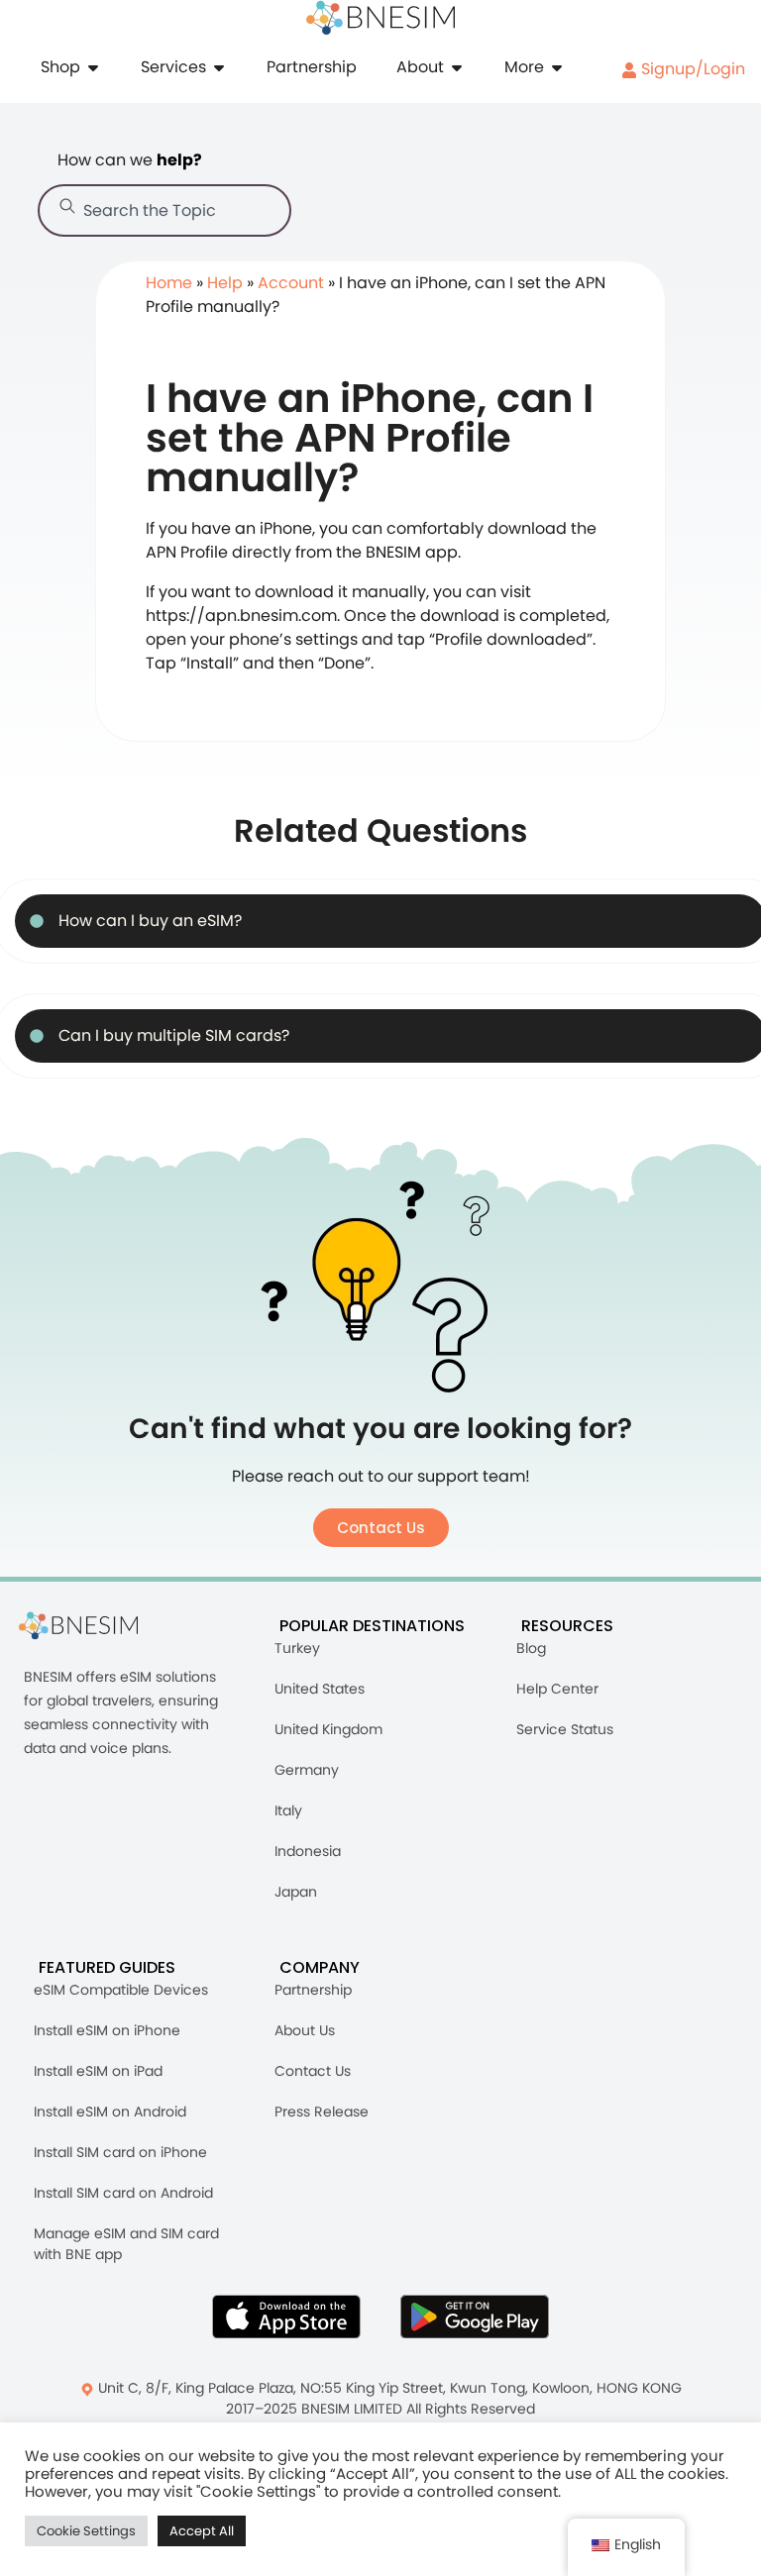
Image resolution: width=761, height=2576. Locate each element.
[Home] (380, 18)
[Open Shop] (93, 67)
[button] (381, 1528)
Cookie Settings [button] (86, 2531)
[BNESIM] (93, 1626)
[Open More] (557, 67)
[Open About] (457, 67)
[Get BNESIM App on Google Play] (475, 2317)
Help (225, 283)
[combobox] (164, 210)
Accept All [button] (202, 2531)
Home (169, 283)
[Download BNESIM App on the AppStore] (286, 2317)
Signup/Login (691, 69)
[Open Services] (219, 67)
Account (291, 283)
